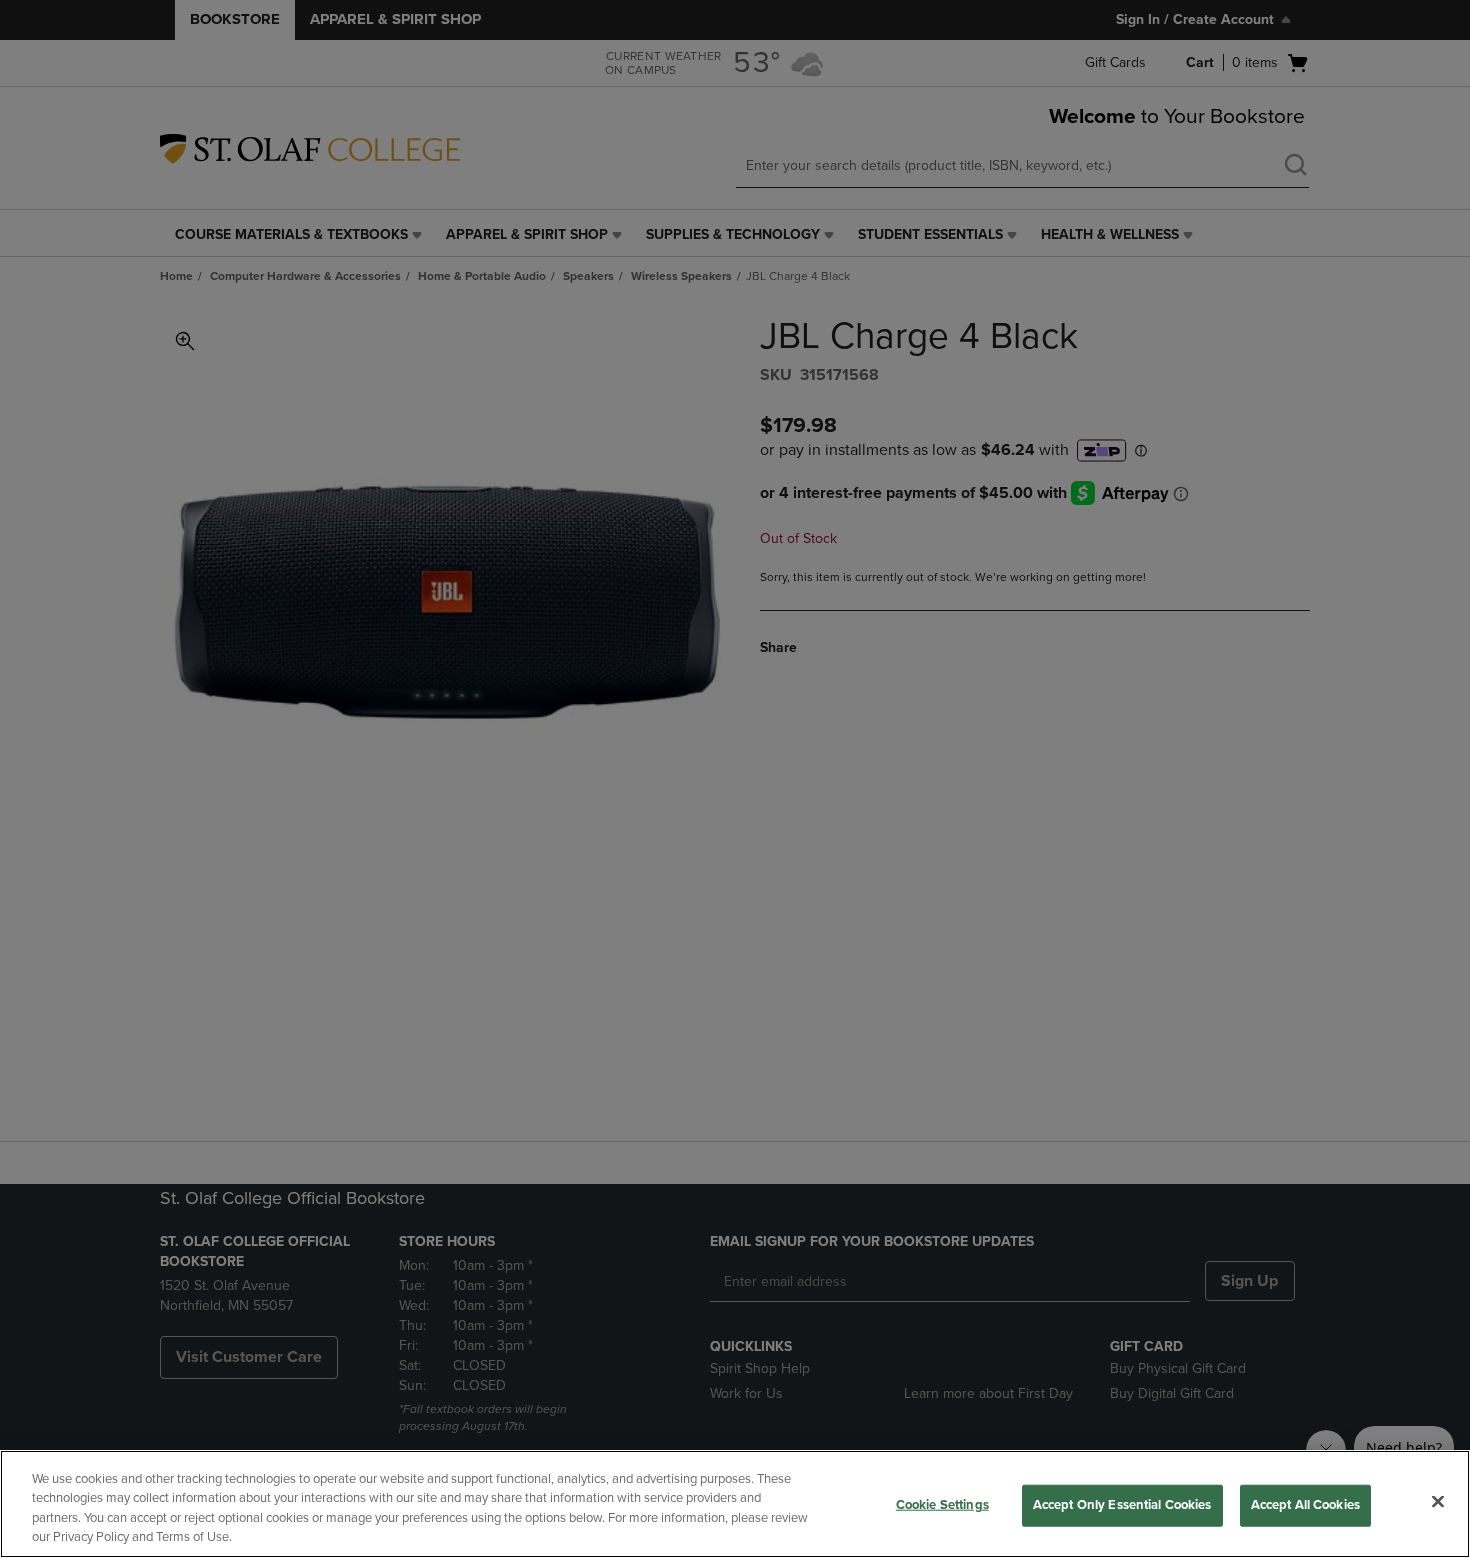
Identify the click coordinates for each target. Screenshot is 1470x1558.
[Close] (1438, 1501)
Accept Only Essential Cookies (1122, 1505)
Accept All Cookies (1305, 1505)
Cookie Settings (942, 1505)
